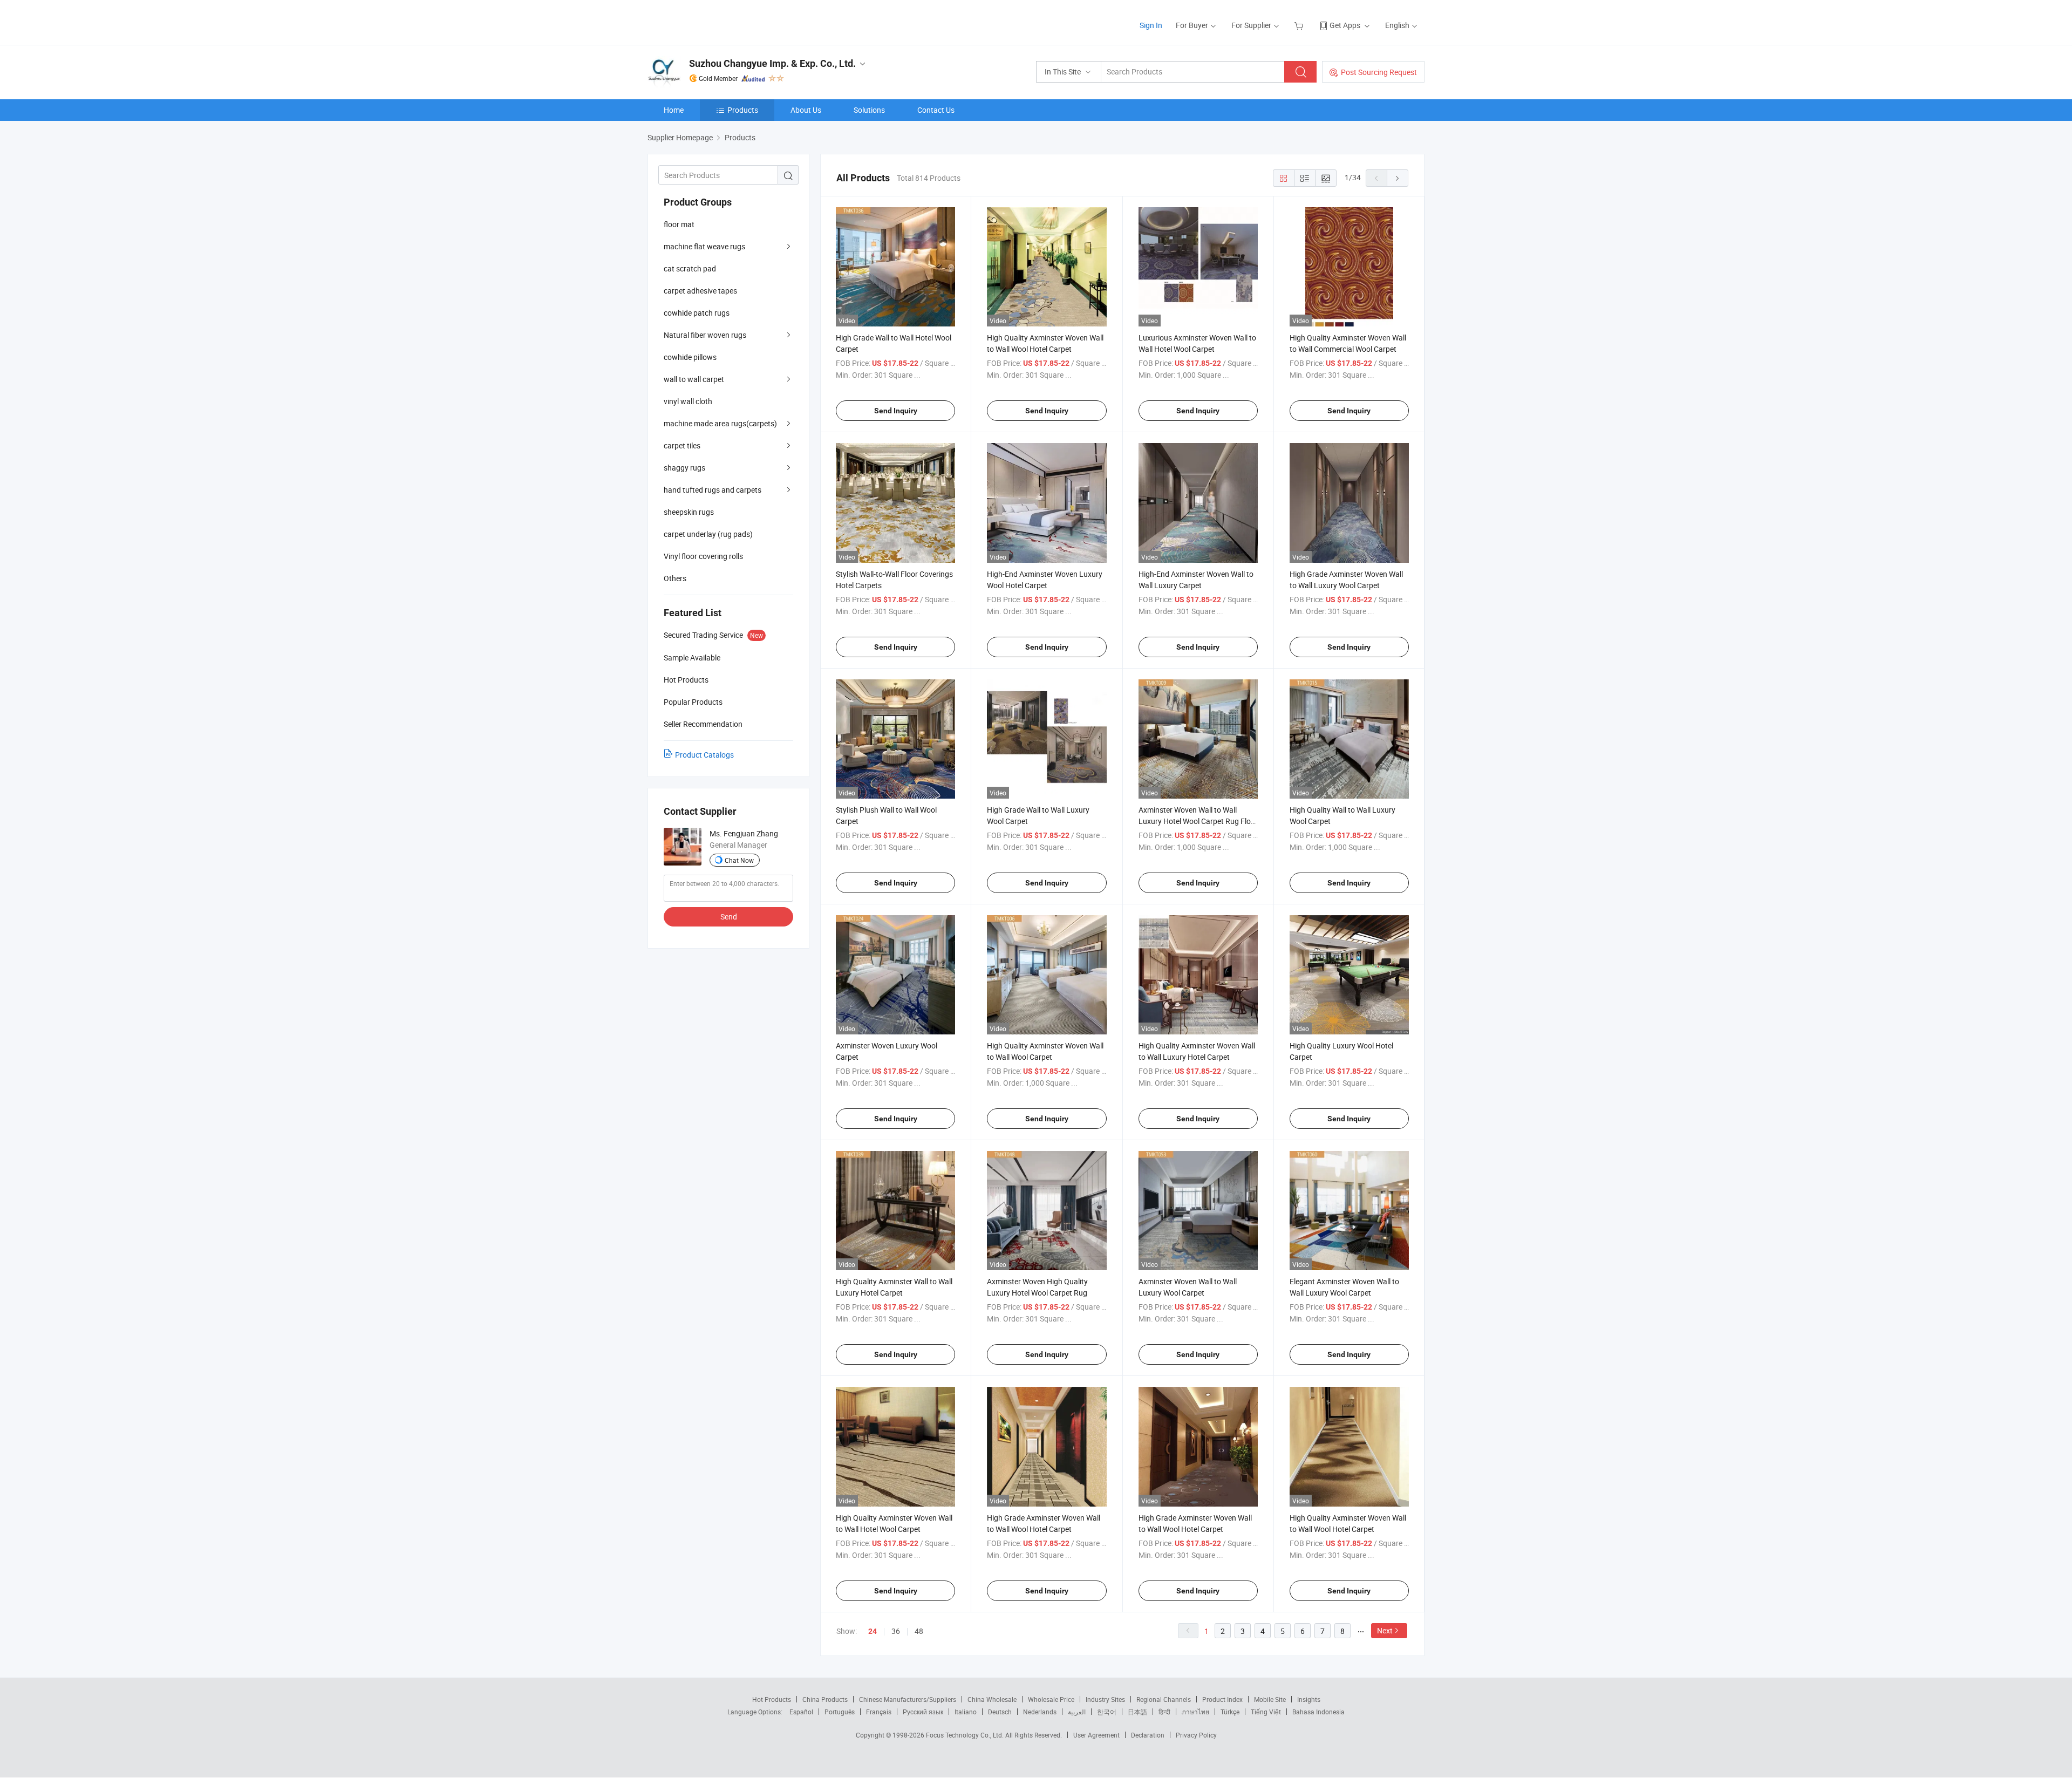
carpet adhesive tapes (700, 291)
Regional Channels (1164, 1699)
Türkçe (1230, 1712)
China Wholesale (992, 1699)
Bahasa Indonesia (1318, 1712)
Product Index (1222, 1699)
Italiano (966, 1712)
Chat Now (739, 860)
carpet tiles (682, 445)
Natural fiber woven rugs (705, 335)
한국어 (1107, 1712)
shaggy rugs (684, 468)
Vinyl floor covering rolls (703, 556)
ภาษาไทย (1195, 1712)
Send (729, 917)
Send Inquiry (896, 411)
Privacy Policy (1196, 1735)
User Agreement (1096, 1735)
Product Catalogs (704, 755)
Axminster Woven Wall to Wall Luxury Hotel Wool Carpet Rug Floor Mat (1198, 821)
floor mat (679, 224)
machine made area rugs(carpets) (720, 423)
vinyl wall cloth (688, 401)
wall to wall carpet (694, 379)
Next (1385, 1630)
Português (840, 1712)
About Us (806, 110)
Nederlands (1040, 1712)
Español (801, 1712)
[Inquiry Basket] (1300, 25)
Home (674, 110)
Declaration (1148, 1735)
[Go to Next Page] (1398, 178)
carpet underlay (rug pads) (708, 534)
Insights (1309, 1699)
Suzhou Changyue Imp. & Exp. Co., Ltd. (772, 63)
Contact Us (936, 110)
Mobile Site (1270, 1699)
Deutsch (1000, 1712)
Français (879, 1712)
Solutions (869, 110)
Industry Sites (1105, 1699)
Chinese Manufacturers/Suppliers (908, 1699)
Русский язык (923, 1712)
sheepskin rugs (689, 512)
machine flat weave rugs (704, 246)
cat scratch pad (690, 268)
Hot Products (772, 1699)
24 (873, 1631)
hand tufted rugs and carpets (713, 490)
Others (675, 578)
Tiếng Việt (1266, 1712)
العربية (1077, 1712)
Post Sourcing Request (1379, 72)
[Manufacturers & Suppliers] (717, 21)
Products (743, 110)
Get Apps (1345, 25)
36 (896, 1631)
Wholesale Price (1051, 1699)
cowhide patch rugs (697, 313)
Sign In (1151, 25)
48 (919, 1631)
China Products (825, 1699)
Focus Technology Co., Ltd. (966, 1735)
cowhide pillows (690, 357)
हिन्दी (1164, 1712)
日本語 (1137, 1712)
